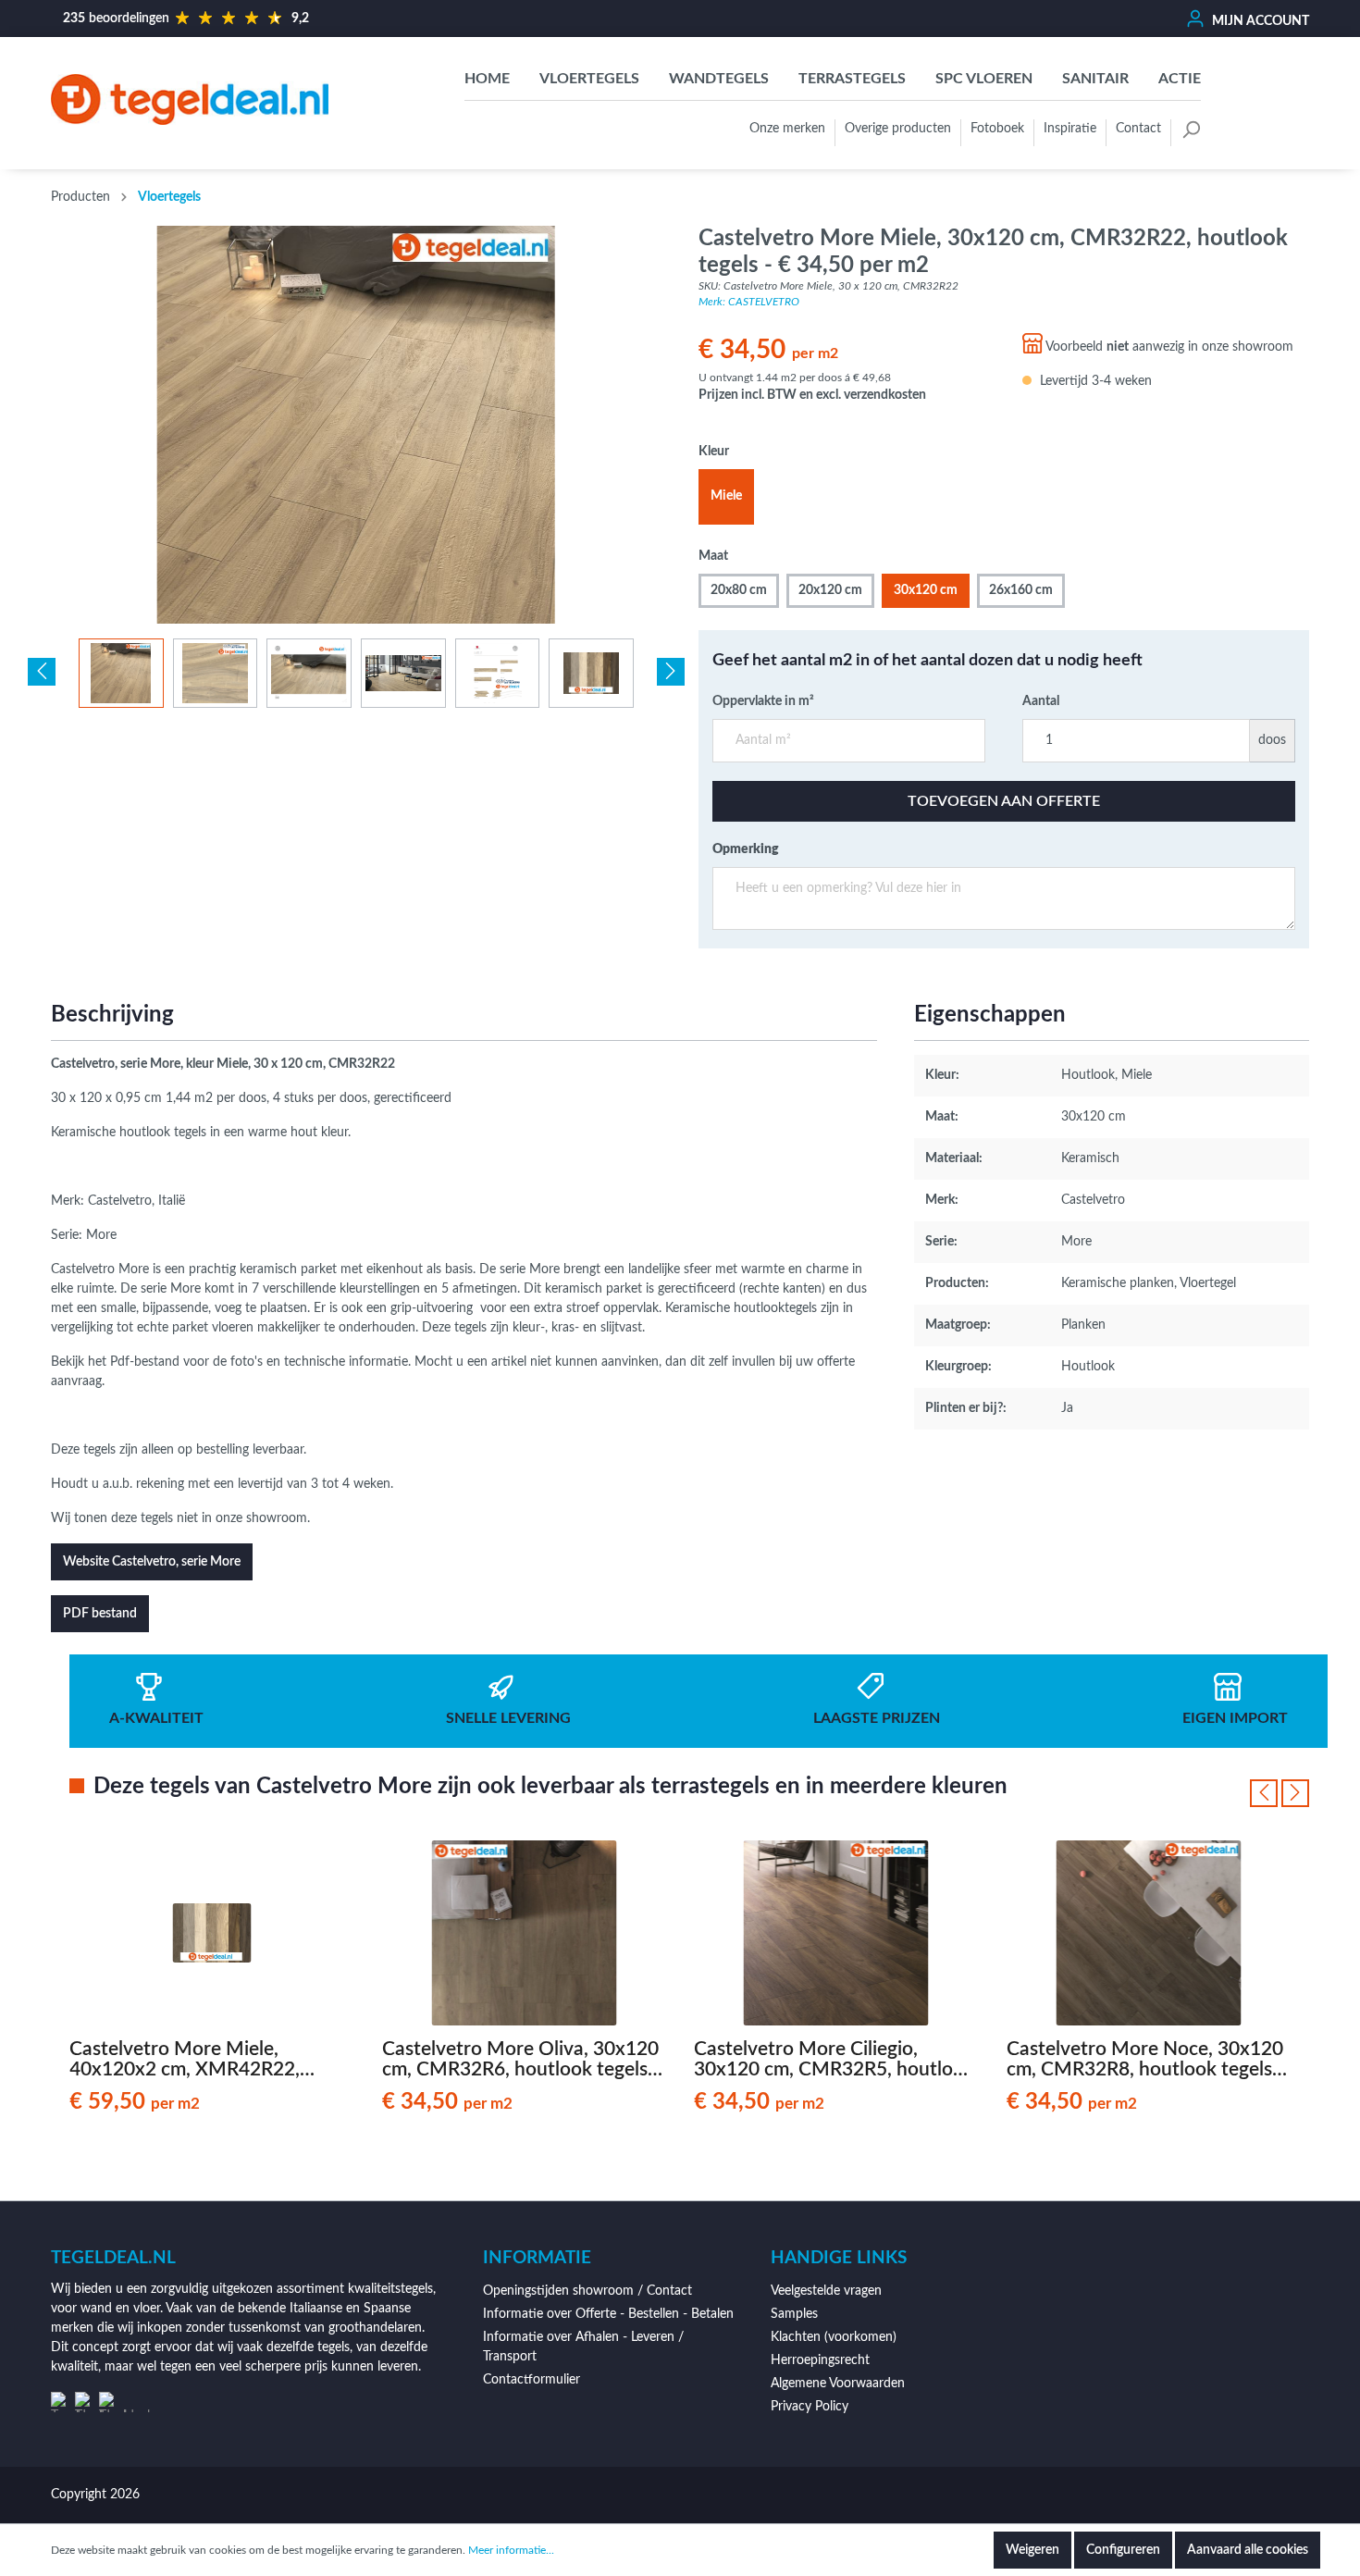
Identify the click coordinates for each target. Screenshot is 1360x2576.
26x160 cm (1021, 590)
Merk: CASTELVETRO (749, 302)
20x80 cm (739, 590)
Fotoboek (997, 129)
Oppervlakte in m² (763, 701)
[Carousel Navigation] (1280, 1793)
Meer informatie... (511, 2550)
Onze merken (787, 129)
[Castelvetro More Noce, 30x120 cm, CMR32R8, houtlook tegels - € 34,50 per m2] (1149, 1933)
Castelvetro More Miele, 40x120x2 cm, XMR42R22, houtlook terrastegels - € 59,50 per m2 (202, 2060)
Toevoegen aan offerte (1004, 801)
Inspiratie (1070, 129)
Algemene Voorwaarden (838, 2384)
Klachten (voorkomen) (834, 2337)
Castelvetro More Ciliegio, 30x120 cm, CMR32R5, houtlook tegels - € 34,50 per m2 (834, 2060)
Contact (1138, 129)
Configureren (1123, 2550)
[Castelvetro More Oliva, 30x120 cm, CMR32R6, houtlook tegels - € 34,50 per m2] (525, 1933)
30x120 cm (926, 590)
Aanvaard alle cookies (1248, 2550)
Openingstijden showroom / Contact (587, 2291)
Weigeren (1032, 2550)
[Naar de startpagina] (190, 99)
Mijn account (1259, 21)
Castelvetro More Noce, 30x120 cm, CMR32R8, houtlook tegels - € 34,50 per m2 (1145, 2060)
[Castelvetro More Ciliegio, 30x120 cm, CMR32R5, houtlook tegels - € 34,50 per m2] (836, 1933)
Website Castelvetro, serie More (152, 1562)
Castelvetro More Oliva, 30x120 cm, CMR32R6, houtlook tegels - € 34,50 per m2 (521, 2060)
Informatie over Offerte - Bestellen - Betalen (608, 2314)
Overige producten (898, 129)
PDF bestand (100, 1614)
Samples (794, 2314)
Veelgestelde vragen (826, 2291)
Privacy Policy (810, 2407)
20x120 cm (830, 590)
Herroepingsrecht (820, 2360)
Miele (726, 496)
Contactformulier (532, 2380)
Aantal (1041, 701)
